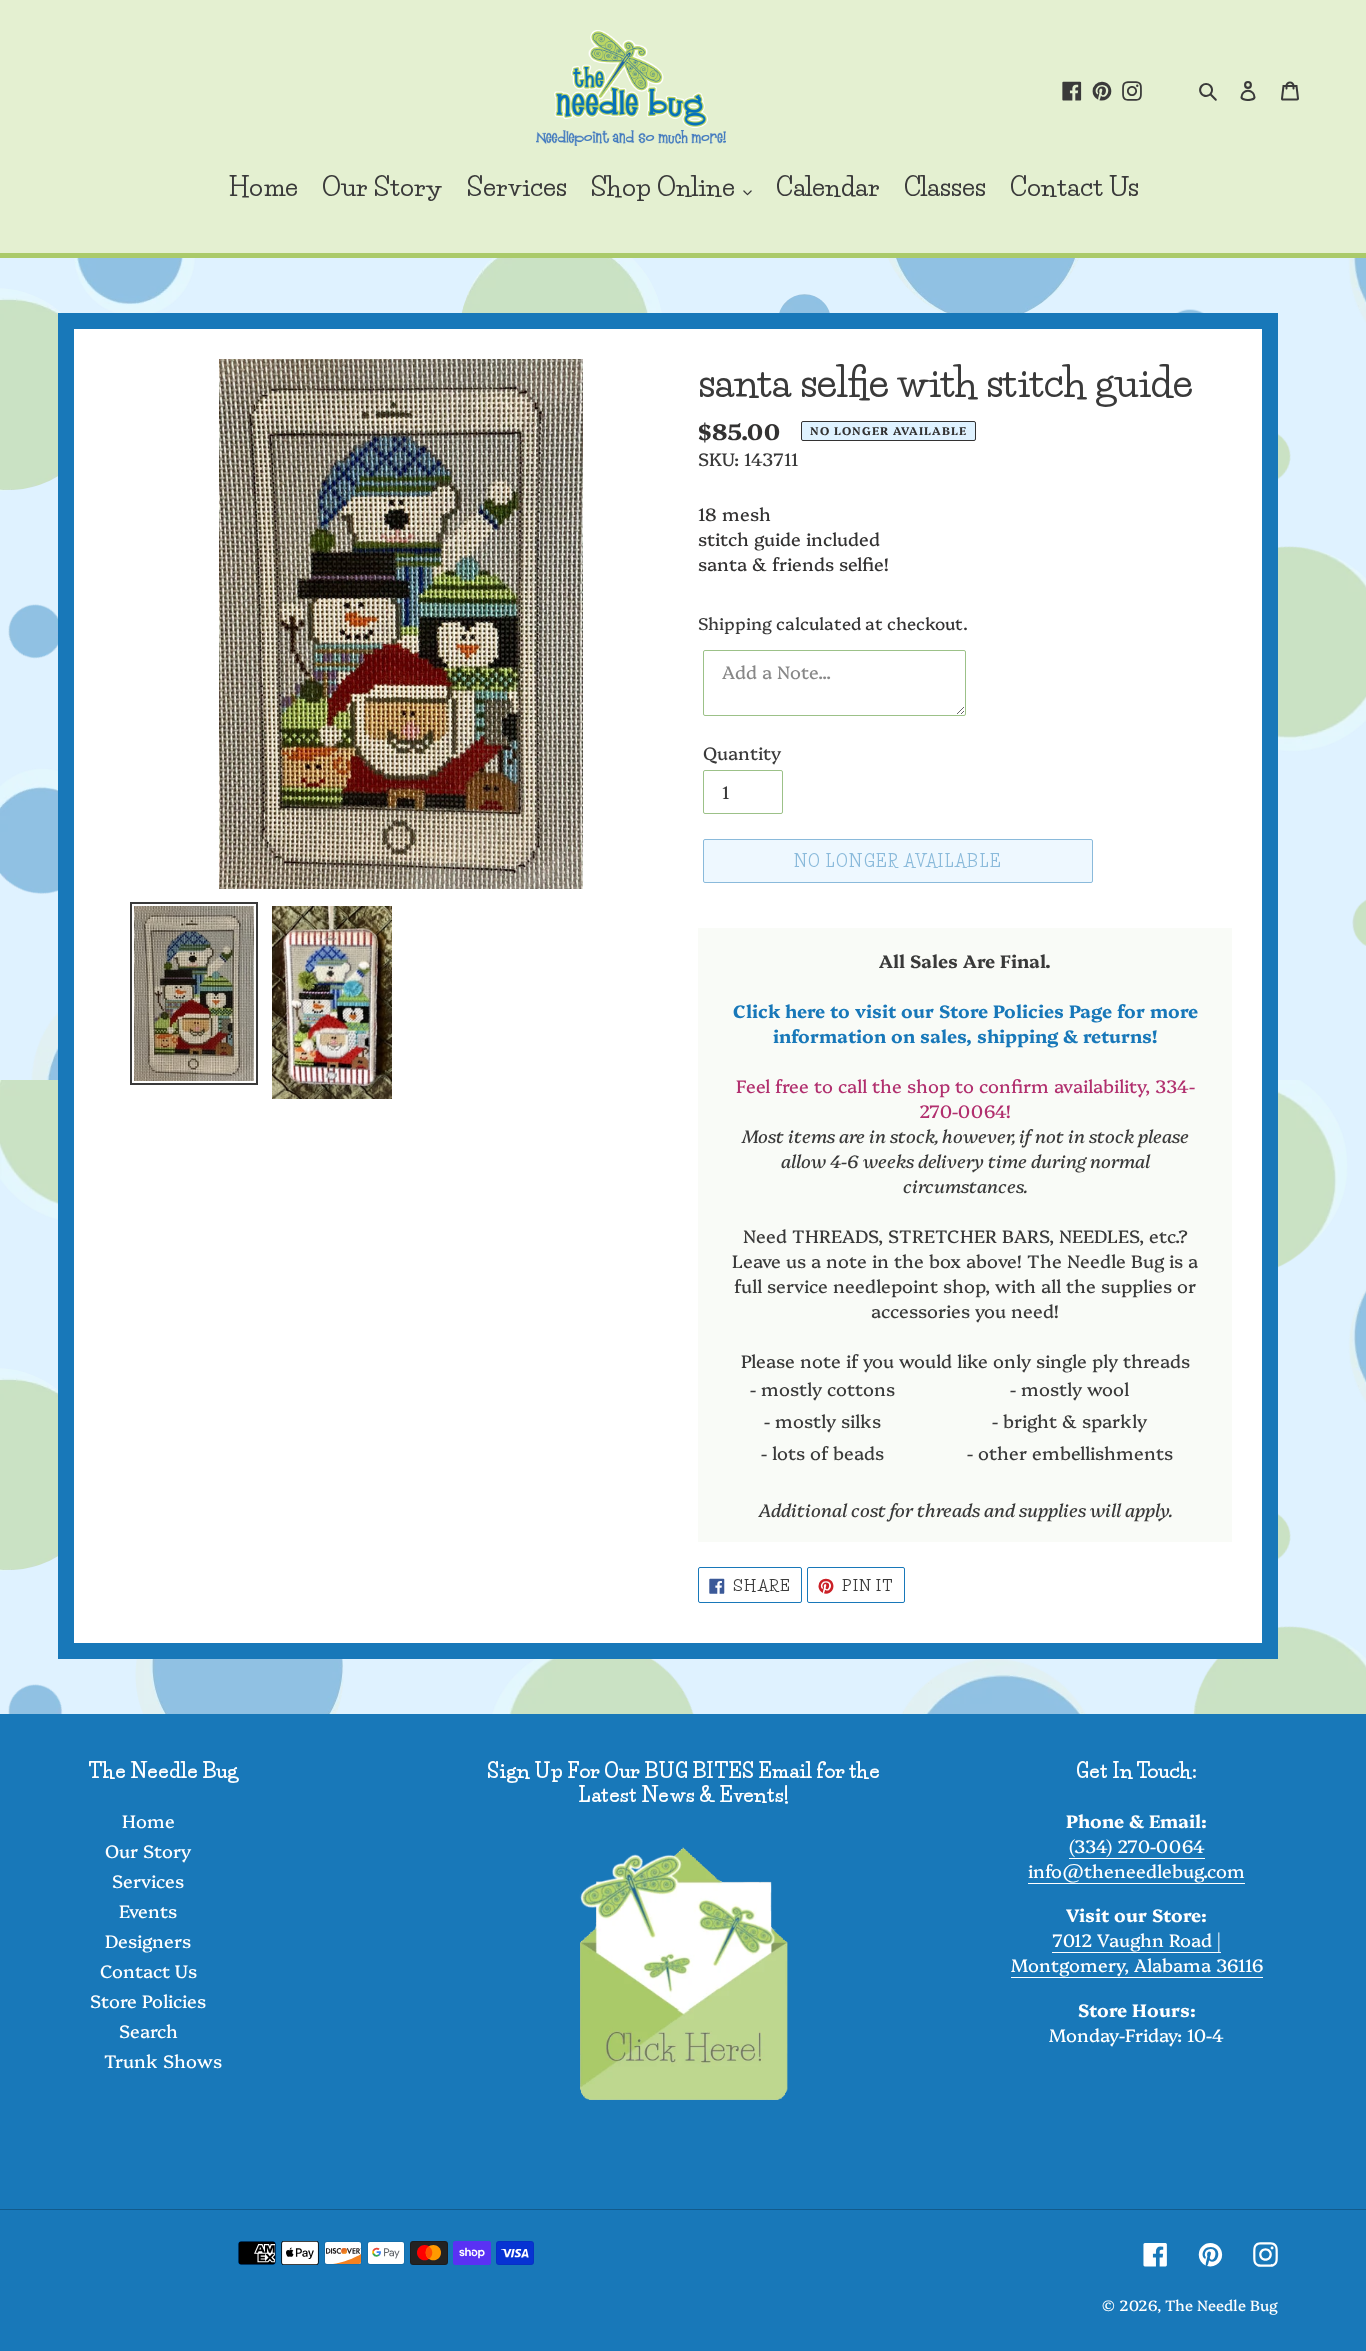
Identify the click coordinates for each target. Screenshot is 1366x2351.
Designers (148, 1940)
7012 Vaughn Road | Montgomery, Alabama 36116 (1137, 1952)
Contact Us (148, 1970)
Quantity (742, 752)
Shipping (735, 622)
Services (148, 1880)
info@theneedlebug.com (1136, 1870)
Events (148, 1910)
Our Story (148, 1850)
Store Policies (148, 2000)
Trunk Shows (163, 2060)
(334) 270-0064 (1137, 1845)
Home (148, 1820)
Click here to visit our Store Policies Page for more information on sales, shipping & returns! (965, 1023)
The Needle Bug (1221, 2304)
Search (148, 2030)
